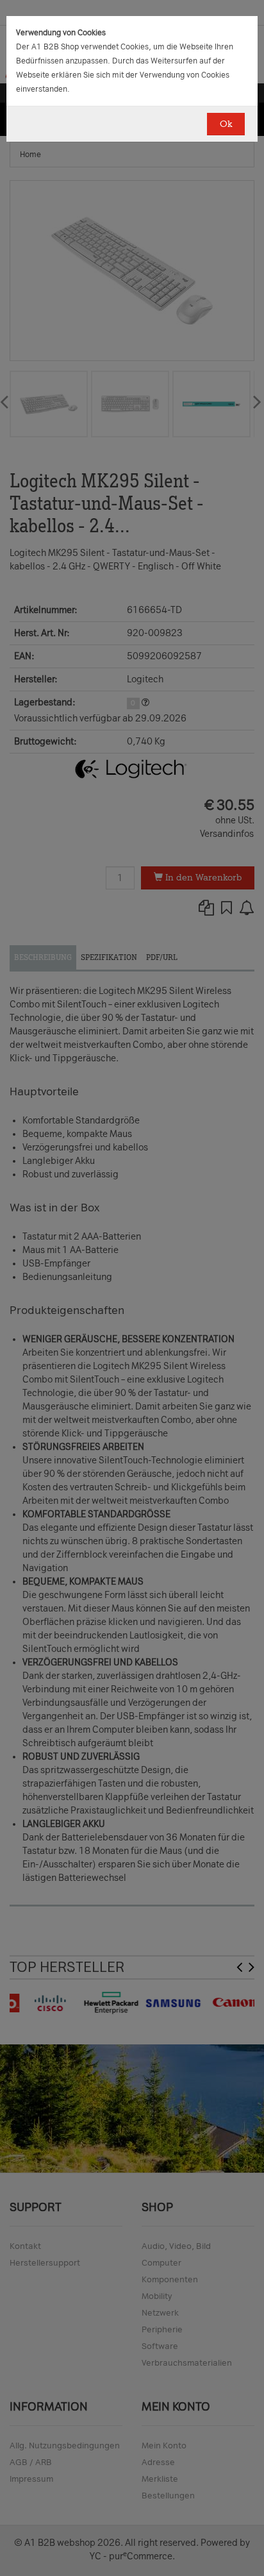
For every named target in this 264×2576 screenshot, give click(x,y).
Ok (226, 124)
